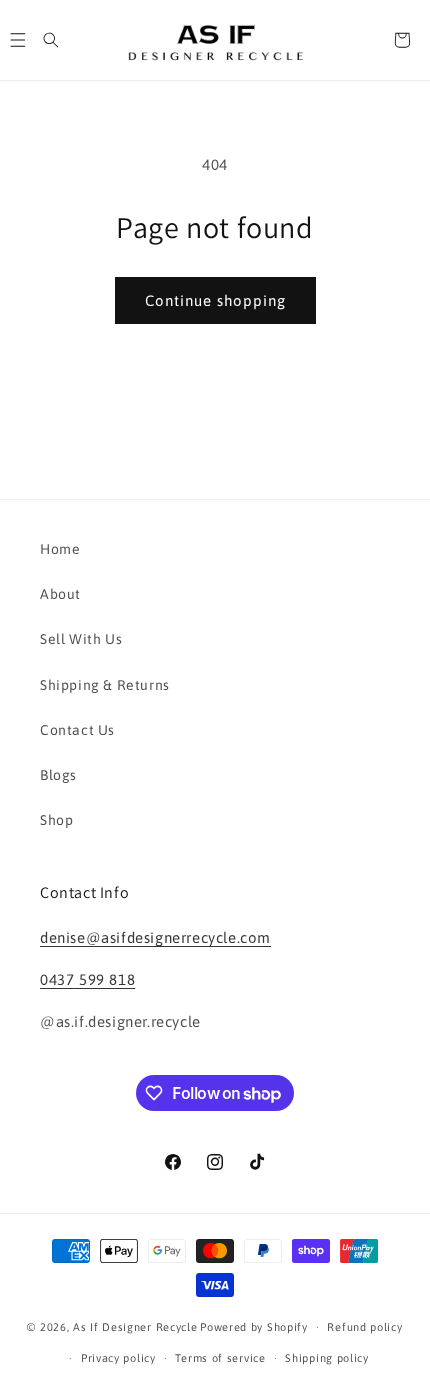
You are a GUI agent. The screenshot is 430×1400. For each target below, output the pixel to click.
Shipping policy (327, 1358)
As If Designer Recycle (135, 1327)
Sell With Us (81, 639)
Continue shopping (215, 300)
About (60, 594)
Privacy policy (118, 1358)
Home (60, 549)
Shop (56, 820)
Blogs (58, 775)
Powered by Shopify (254, 1327)
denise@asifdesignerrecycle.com (155, 937)
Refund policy (364, 1327)
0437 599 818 (87, 979)
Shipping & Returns (105, 685)
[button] (51, 40)
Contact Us (77, 730)
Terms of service (220, 1358)
